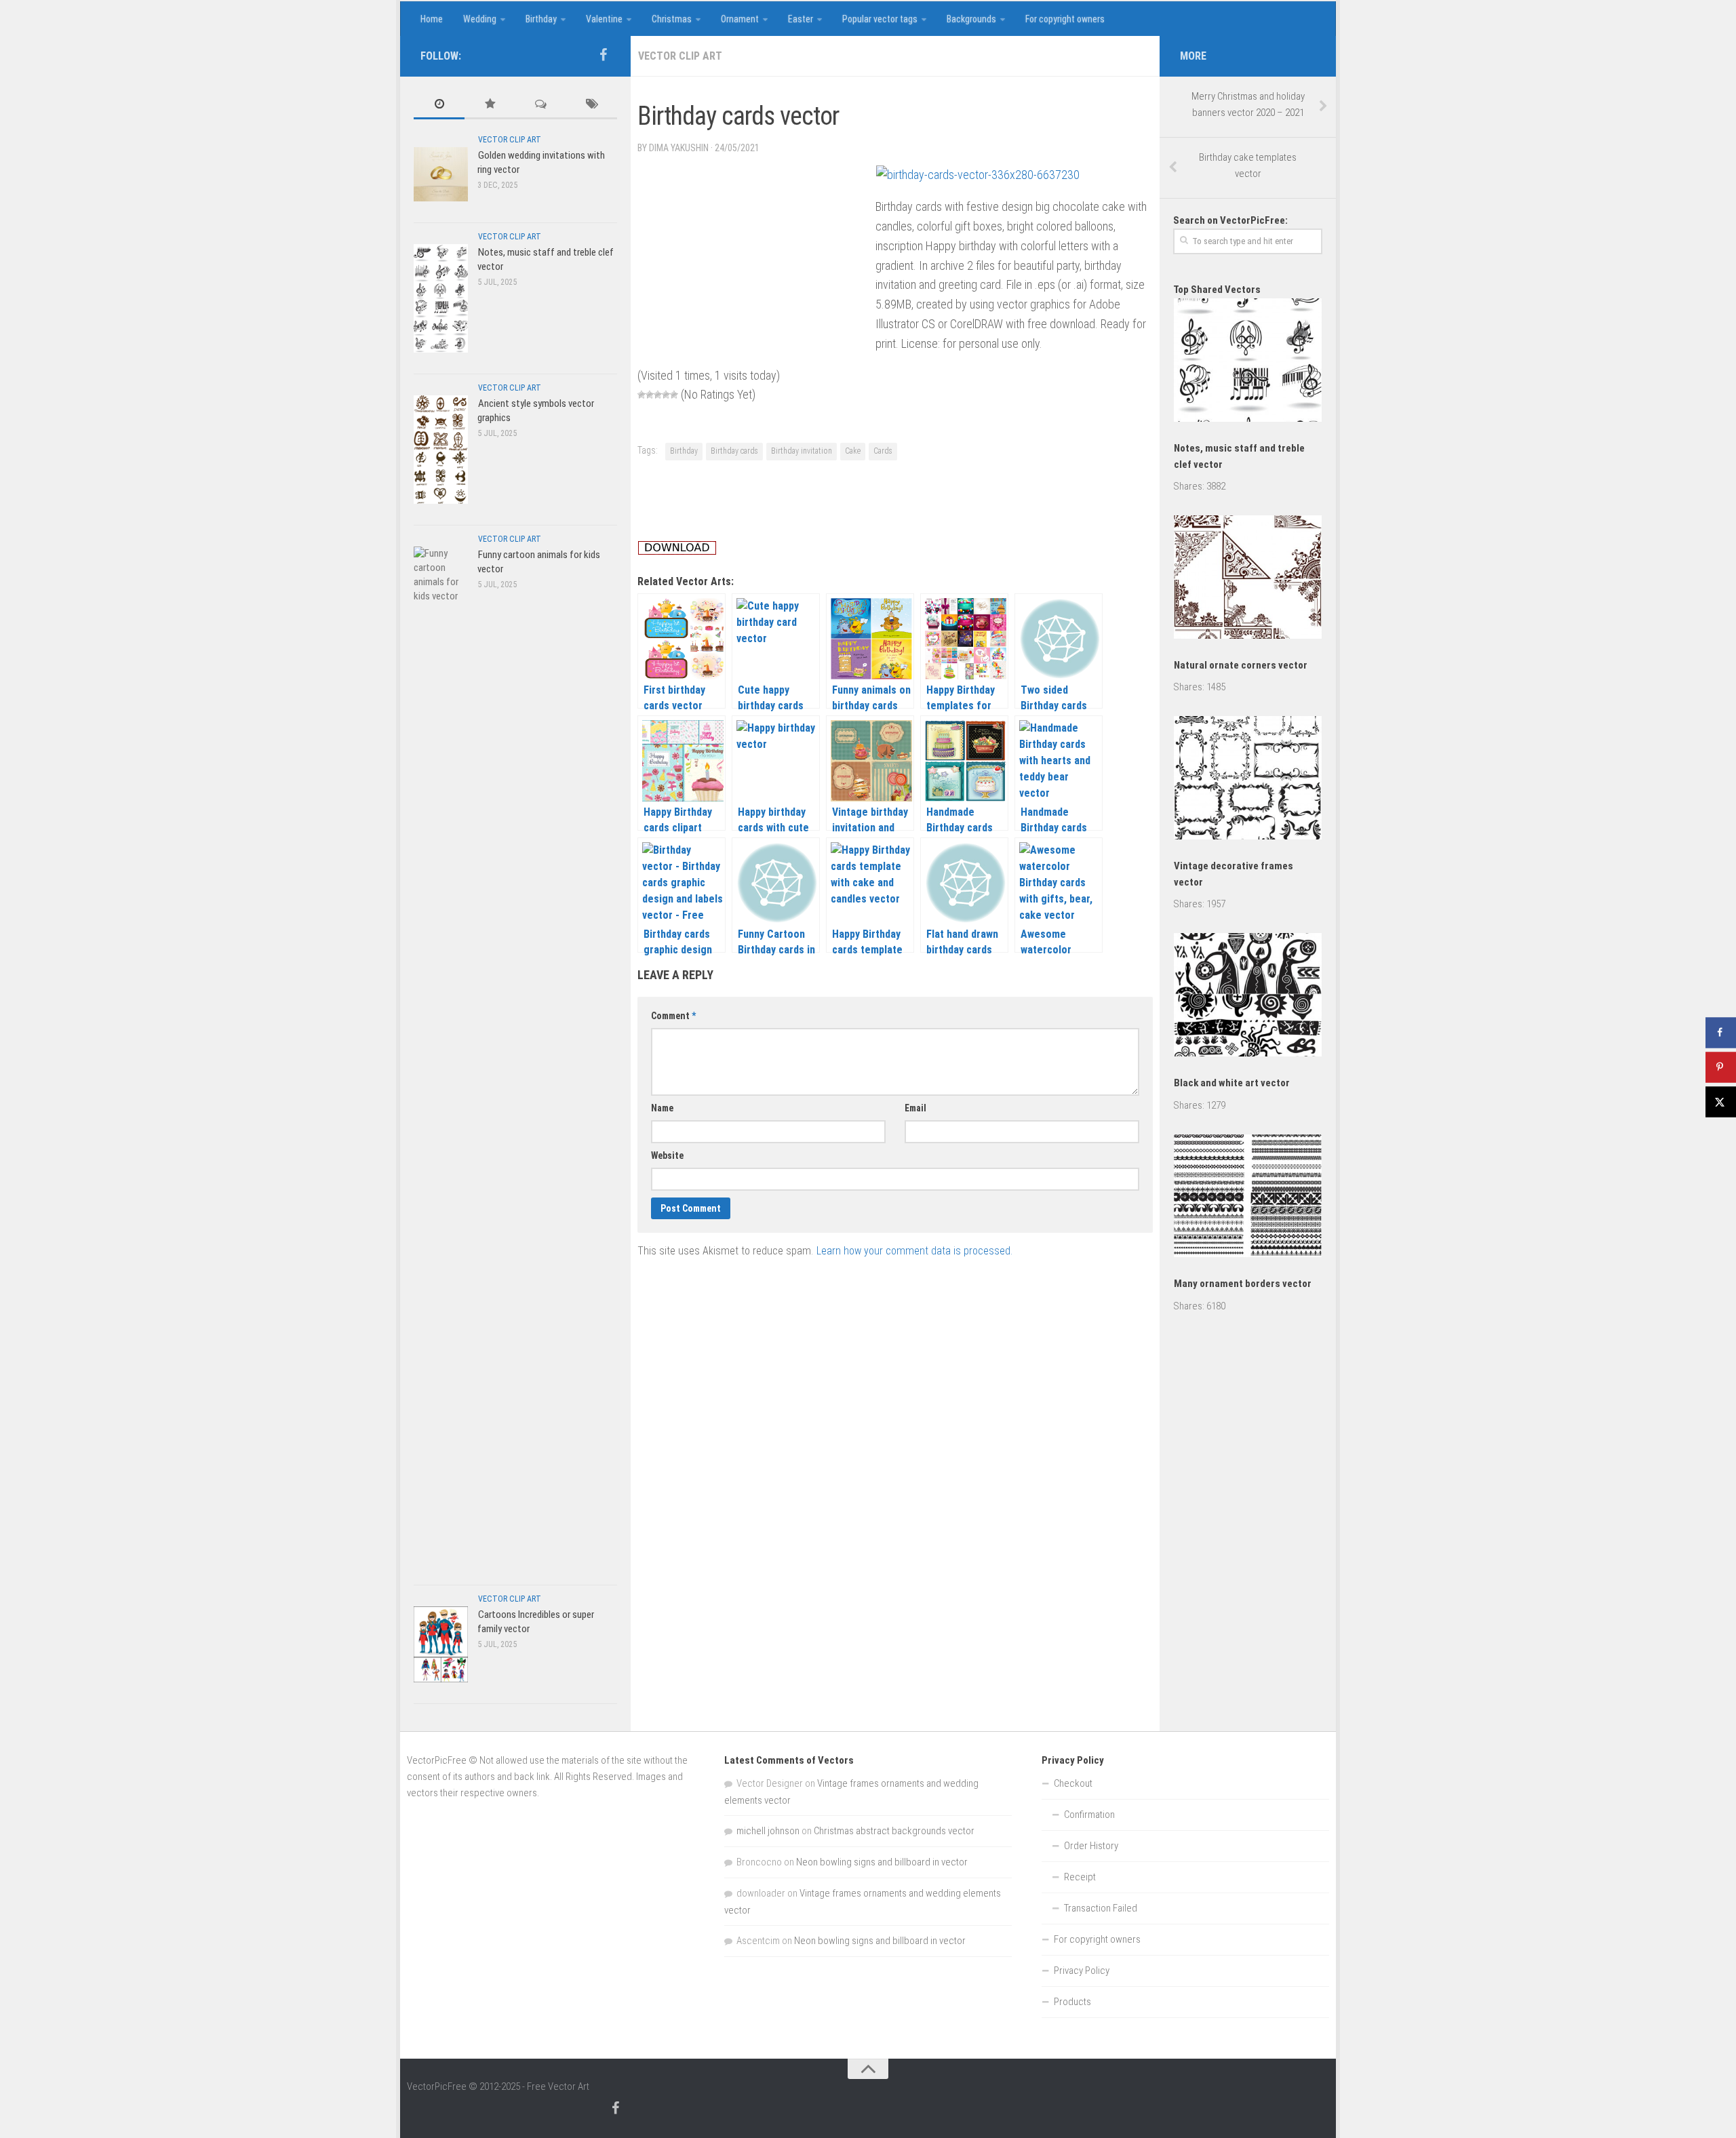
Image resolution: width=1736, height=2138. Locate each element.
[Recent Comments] (541, 105)
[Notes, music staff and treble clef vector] (441, 298)
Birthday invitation (802, 451)
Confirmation (1089, 1815)
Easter (801, 19)
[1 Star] (642, 395)
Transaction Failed (1101, 1908)
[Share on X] (1721, 1102)
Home (432, 19)
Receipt (1080, 1877)
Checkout (1073, 1783)
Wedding (480, 19)
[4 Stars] (666, 395)
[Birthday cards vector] (978, 175)
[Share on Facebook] (1721, 1032)
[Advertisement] (884, 90)
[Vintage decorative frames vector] (1248, 780)
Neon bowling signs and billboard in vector (882, 1862)
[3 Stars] (658, 395)
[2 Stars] (650, 395)
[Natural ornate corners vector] (1248, 579)
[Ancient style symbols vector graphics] (441, 449)
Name (662, 1108)
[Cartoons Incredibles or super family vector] (441, 1644)
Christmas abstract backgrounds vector (894, 1831)
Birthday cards (734, 451)
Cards (883, 451)
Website (667, 1155)
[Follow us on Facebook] (603, 55)
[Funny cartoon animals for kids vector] (441, 1055)
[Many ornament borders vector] (1248, 1199)
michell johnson (768, 1831)
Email (915, 1108)
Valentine (604, 19)
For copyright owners (1065, 19)
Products (1072, 2002)
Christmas (672, 19)
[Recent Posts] (439, 105)
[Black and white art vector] (1248, 997)
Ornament (740, 19)
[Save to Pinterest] (1721, 1067)
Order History (1091, 1846)
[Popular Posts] (490, 105)
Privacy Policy (1082, 1971)
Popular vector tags (880, 19)
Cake (853, 451)
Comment (673, 1016)
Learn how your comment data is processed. (914, 1251)
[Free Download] (677, 551)
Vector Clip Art (680, 56)
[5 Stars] (674, 395)
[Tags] (592, 105)
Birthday (541, 19)
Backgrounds (971, 19)
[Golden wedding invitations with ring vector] (441, 174)
